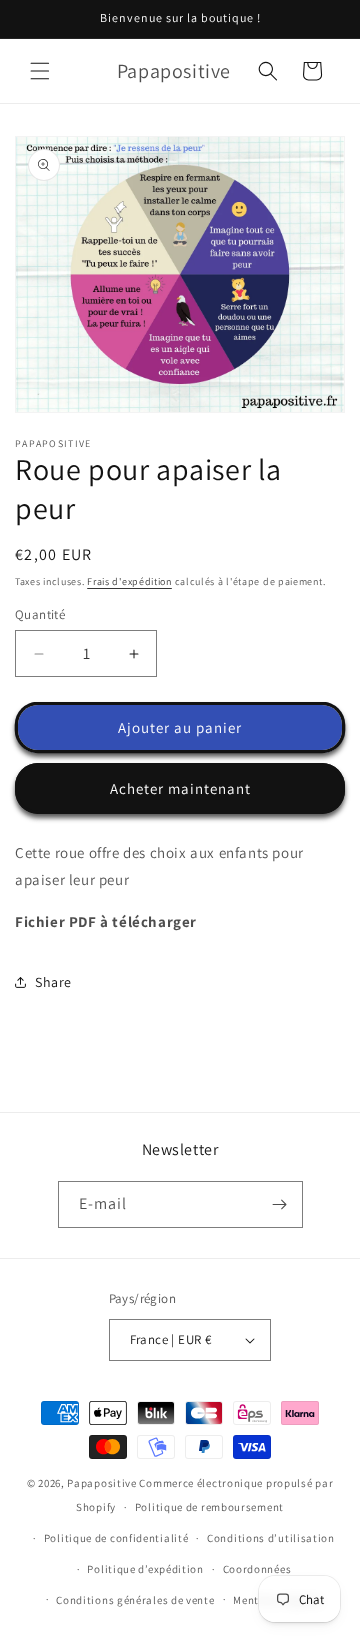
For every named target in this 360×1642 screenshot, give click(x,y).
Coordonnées (257, 1569)
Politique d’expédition (145, 1569)
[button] (40, 71)
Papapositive (101, 1483)
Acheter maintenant (180, 788)
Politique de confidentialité (116, 1538)
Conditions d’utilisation (271, 1538)
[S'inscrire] (280, 1204)
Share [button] (53, 982)
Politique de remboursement (209, 1507)
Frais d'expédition (129, 581)
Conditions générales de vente (135, 1600)
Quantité (40, 614)
